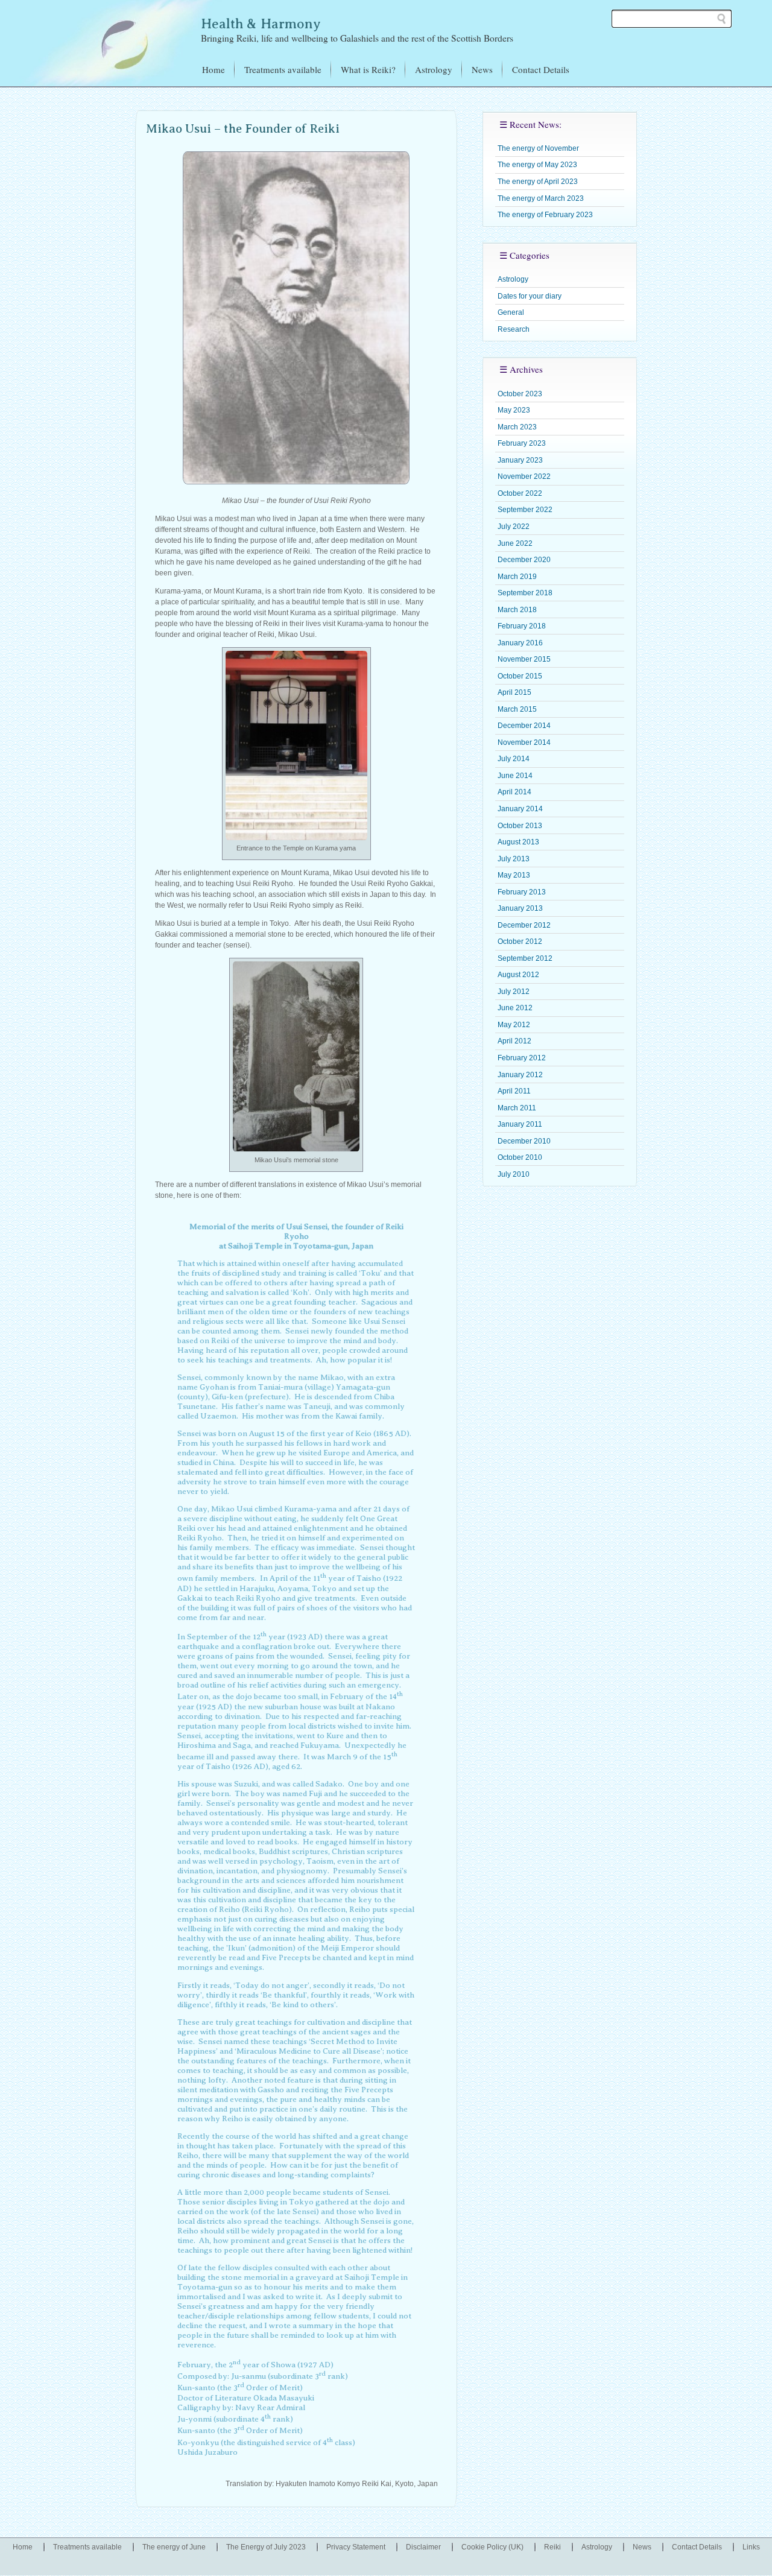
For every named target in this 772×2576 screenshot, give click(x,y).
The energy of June (174, 2547)
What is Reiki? (368, 69)
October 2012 (520, 941)
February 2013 (522, 892)
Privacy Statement (356, 2547)
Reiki (552, 2547)
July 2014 (514, 759)
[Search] (721, 19)
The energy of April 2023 (538, 182)
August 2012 (518, 975)
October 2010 (520, 1157)
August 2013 (518, 842)
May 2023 (514, 410)
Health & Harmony (261, 24)
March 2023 (517, 427)
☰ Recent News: (530, 124)
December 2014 (524, 726)
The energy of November (538, 148)
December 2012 (524, 925)
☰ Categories (524, 255)
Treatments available (283, 69)
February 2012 (522, 1058)
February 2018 (522, 626)
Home (214, 69)
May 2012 (514, 1025)
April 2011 (514, 1091)
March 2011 (517, 1108)
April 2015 (514, 692)
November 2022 (524, 476)
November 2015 (524, 659)
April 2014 (514, 792)
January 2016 (520, 643)
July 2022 (514, 527)
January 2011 (520, 1124)
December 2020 (524, 560)
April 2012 (514, 1041)
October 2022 (520, 493)
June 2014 (515, 776)
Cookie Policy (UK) (492, 2547)
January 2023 (520, 460)
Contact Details (541, 69)
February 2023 (522, 443)
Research (514, 329)
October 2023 (520, 394)
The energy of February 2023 (545, 215)
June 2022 (515, 543)
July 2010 (514, 1174)
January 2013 (520, 908)
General (511, 312)
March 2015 (517, 709)
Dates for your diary (530, 296)
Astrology (434, 69)
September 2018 (525, 593)
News (482, 69)
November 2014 (524, 742)
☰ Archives (521, 369)
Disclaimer (423, 2547)
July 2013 (514, 859)
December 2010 (524, 1141)
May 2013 (514, 875)
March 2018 (517, 610)
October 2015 (520, 676)
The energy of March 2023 (541, 198)
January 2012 (520, 1075)
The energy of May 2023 (537, 165)
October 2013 (520, 826)
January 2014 (520, 809)
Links (751, 2547)
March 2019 (517, 577)
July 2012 (514, 992)
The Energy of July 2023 (266, 2547)
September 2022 (525, 510)
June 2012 (515, 1008)
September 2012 (525, 958)
